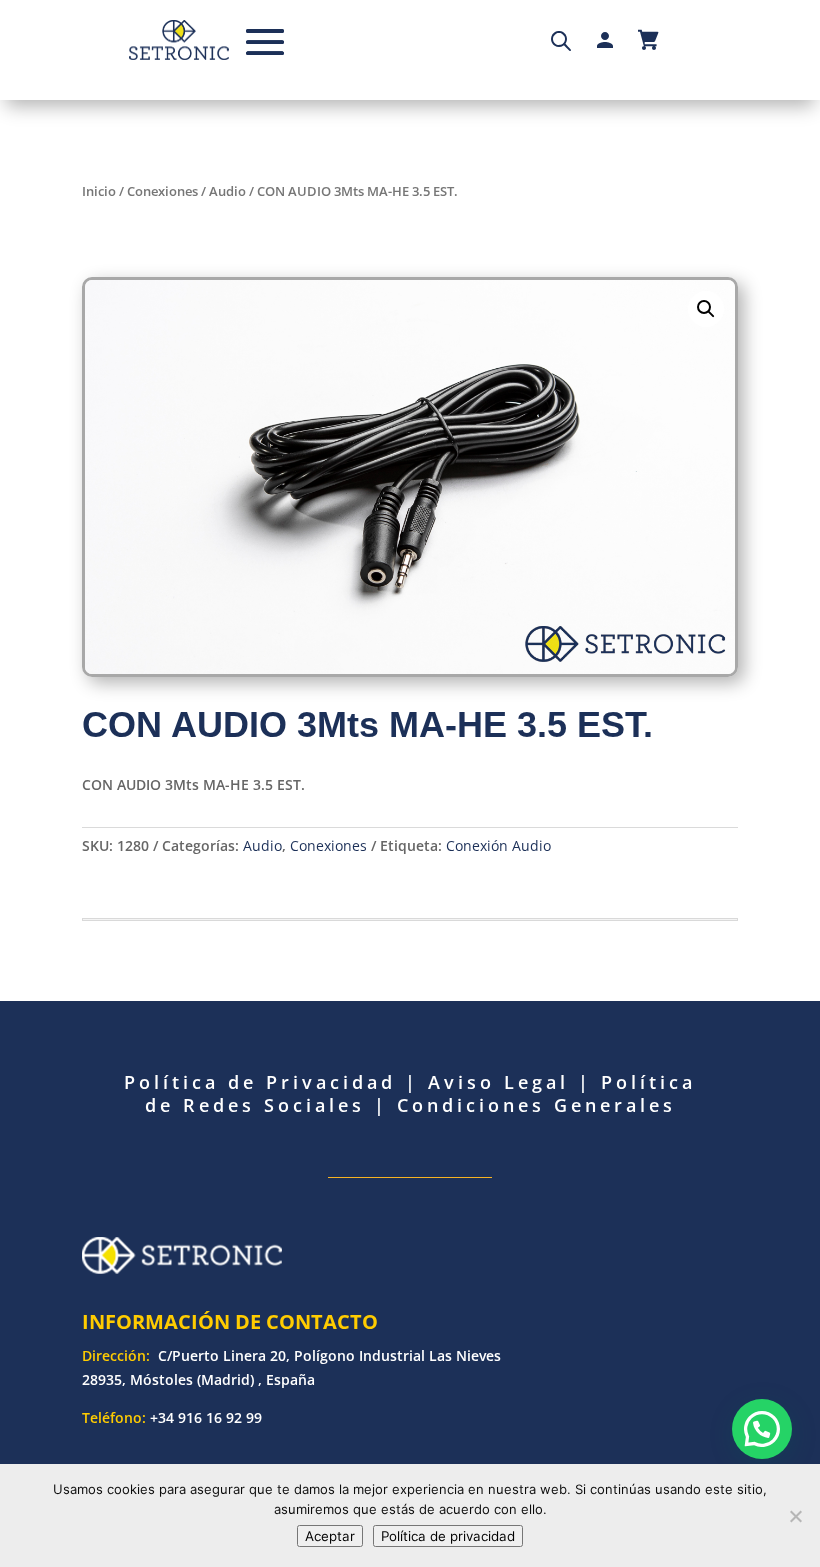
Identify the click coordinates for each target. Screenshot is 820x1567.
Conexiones (162, 191)
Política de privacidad (448, 1536)
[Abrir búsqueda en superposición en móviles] (561, 40)
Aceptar (330, 1536)
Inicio (99, 191)
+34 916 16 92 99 (206, 1417)
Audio (227, 191)
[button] (706, 309)
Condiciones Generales (536, 1105)
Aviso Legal (498, 1082)
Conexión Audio (498, 845)
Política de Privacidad (260, 1082)
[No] (795, 1516)
